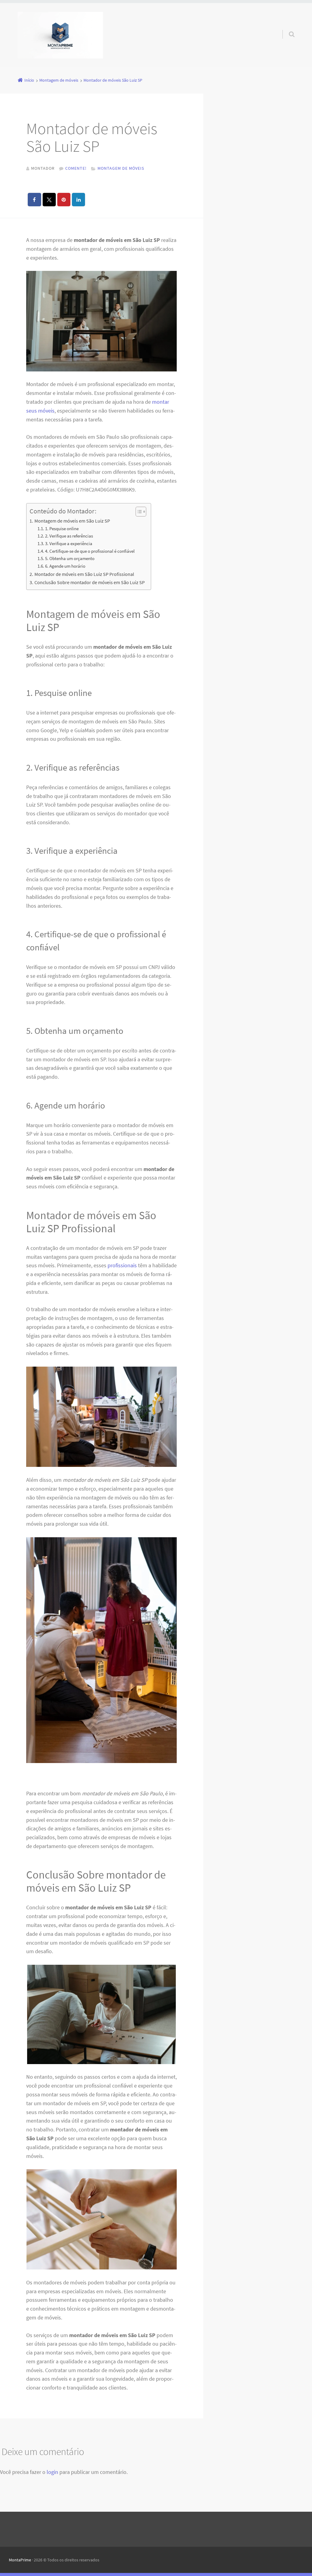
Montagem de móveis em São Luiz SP (72, 521)
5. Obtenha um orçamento (70, 559)
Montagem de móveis (121, 168)
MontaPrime (20, 2560)
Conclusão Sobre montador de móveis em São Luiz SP (89, 582)
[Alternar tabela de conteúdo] (138, 512)
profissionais (122, 1265)
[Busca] (286, 28)
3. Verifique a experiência (69, 544)
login (52, 2472)
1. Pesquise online (62, 529)
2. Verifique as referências (69, 536)
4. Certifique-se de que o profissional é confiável (90, 551)
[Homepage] (60, 35)
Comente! (76, 168)
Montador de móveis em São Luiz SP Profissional (84, 574)
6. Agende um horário (65, 566)
